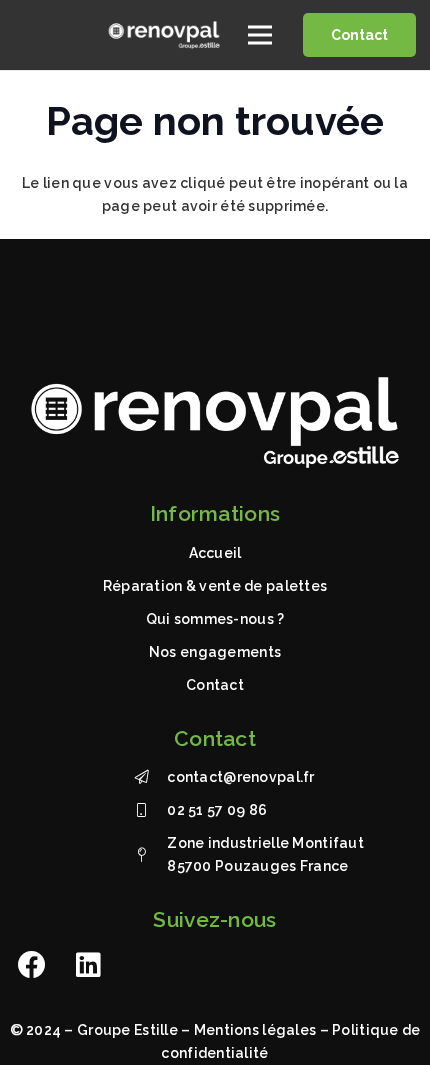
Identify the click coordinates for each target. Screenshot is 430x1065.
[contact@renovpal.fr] (150, 777)
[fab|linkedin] (88, 965)
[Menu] (260, 35)
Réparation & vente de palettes (215, 586)
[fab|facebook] (32, 965)
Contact (215, 685)
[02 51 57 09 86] (150, 810)
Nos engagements (215, 652)
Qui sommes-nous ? (215, 619)
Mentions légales (255, 1030)
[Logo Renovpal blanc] (164, 35)
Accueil (215, 553)
